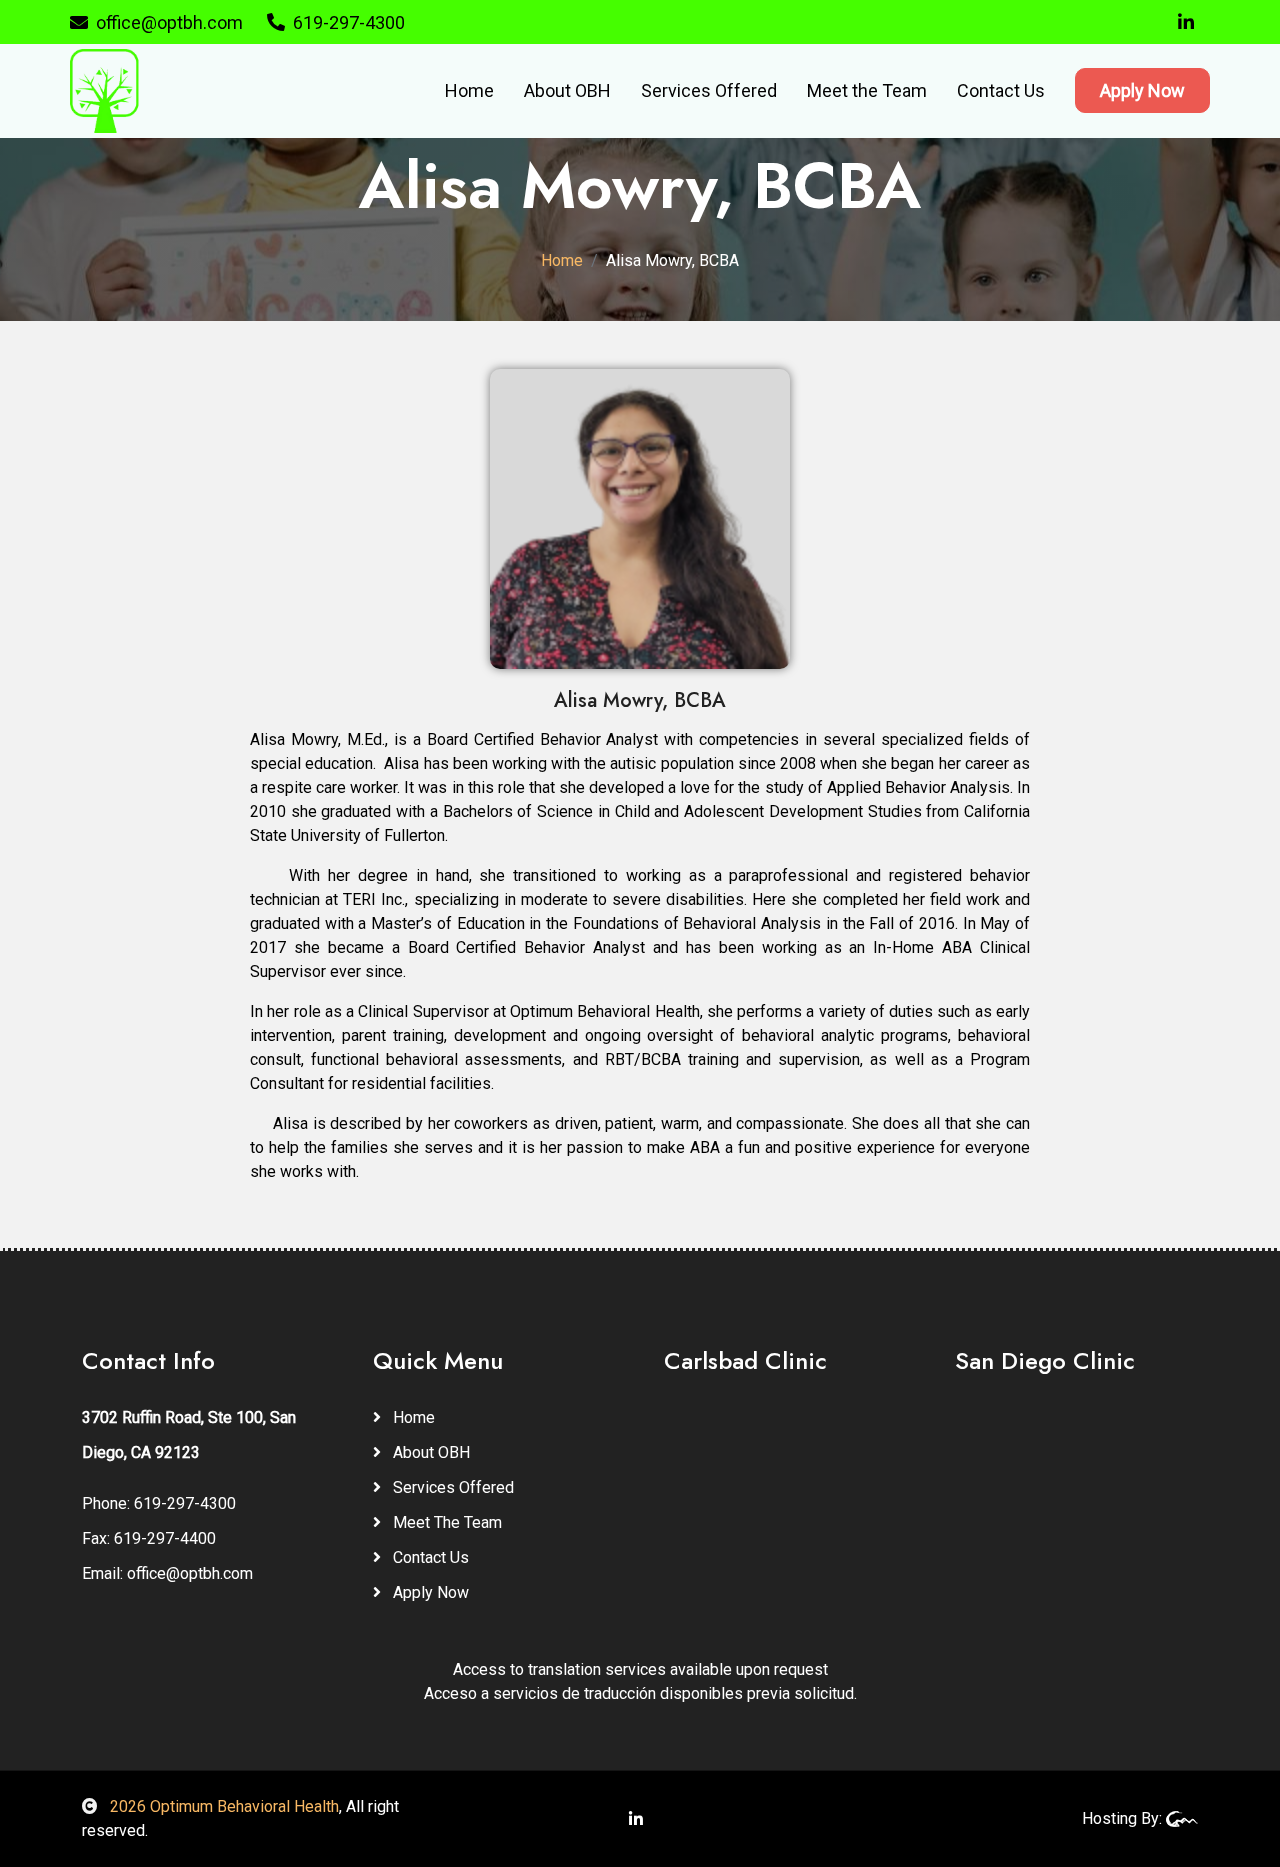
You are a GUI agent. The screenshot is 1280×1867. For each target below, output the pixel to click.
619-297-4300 (349, 22)
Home (469, 90)
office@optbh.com (169, 22)
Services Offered (709, 90)
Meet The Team (445, 1522)
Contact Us (1001, 90)
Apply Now (1142, 90)
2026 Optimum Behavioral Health (222, 1806)
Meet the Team (867, 90)
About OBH (567, 90)
